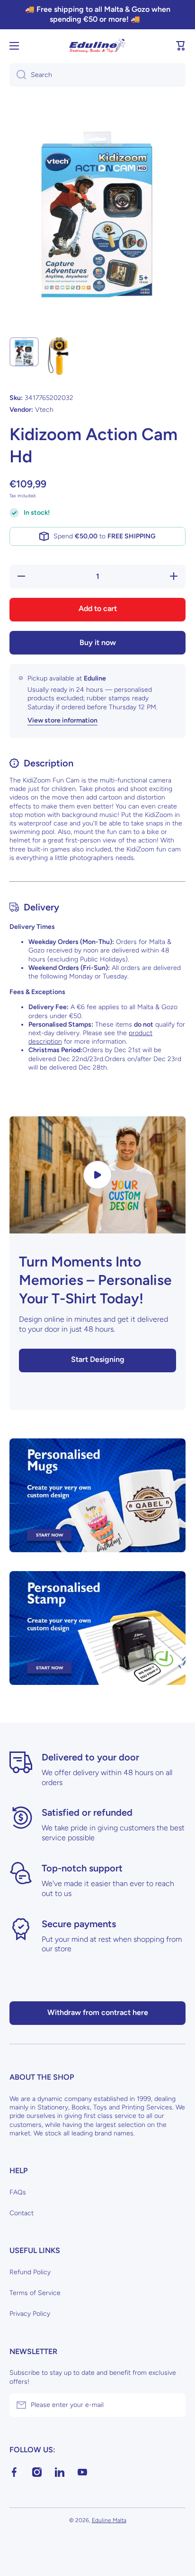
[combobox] (97, 75)
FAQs (18, 2192)
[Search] (18, 75)
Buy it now (98, 642)
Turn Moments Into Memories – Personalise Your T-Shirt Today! (95, 1280)
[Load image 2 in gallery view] (58, 356)
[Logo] (97, 46)
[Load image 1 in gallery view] (24, 352)
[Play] (97, 1175)
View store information (62, 720)
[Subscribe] (174, 2405)
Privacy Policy (30, 2314)
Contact (22, 2213)
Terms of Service (35, 2293)
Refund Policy (30, 2272)
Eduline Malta (109, 2520)
